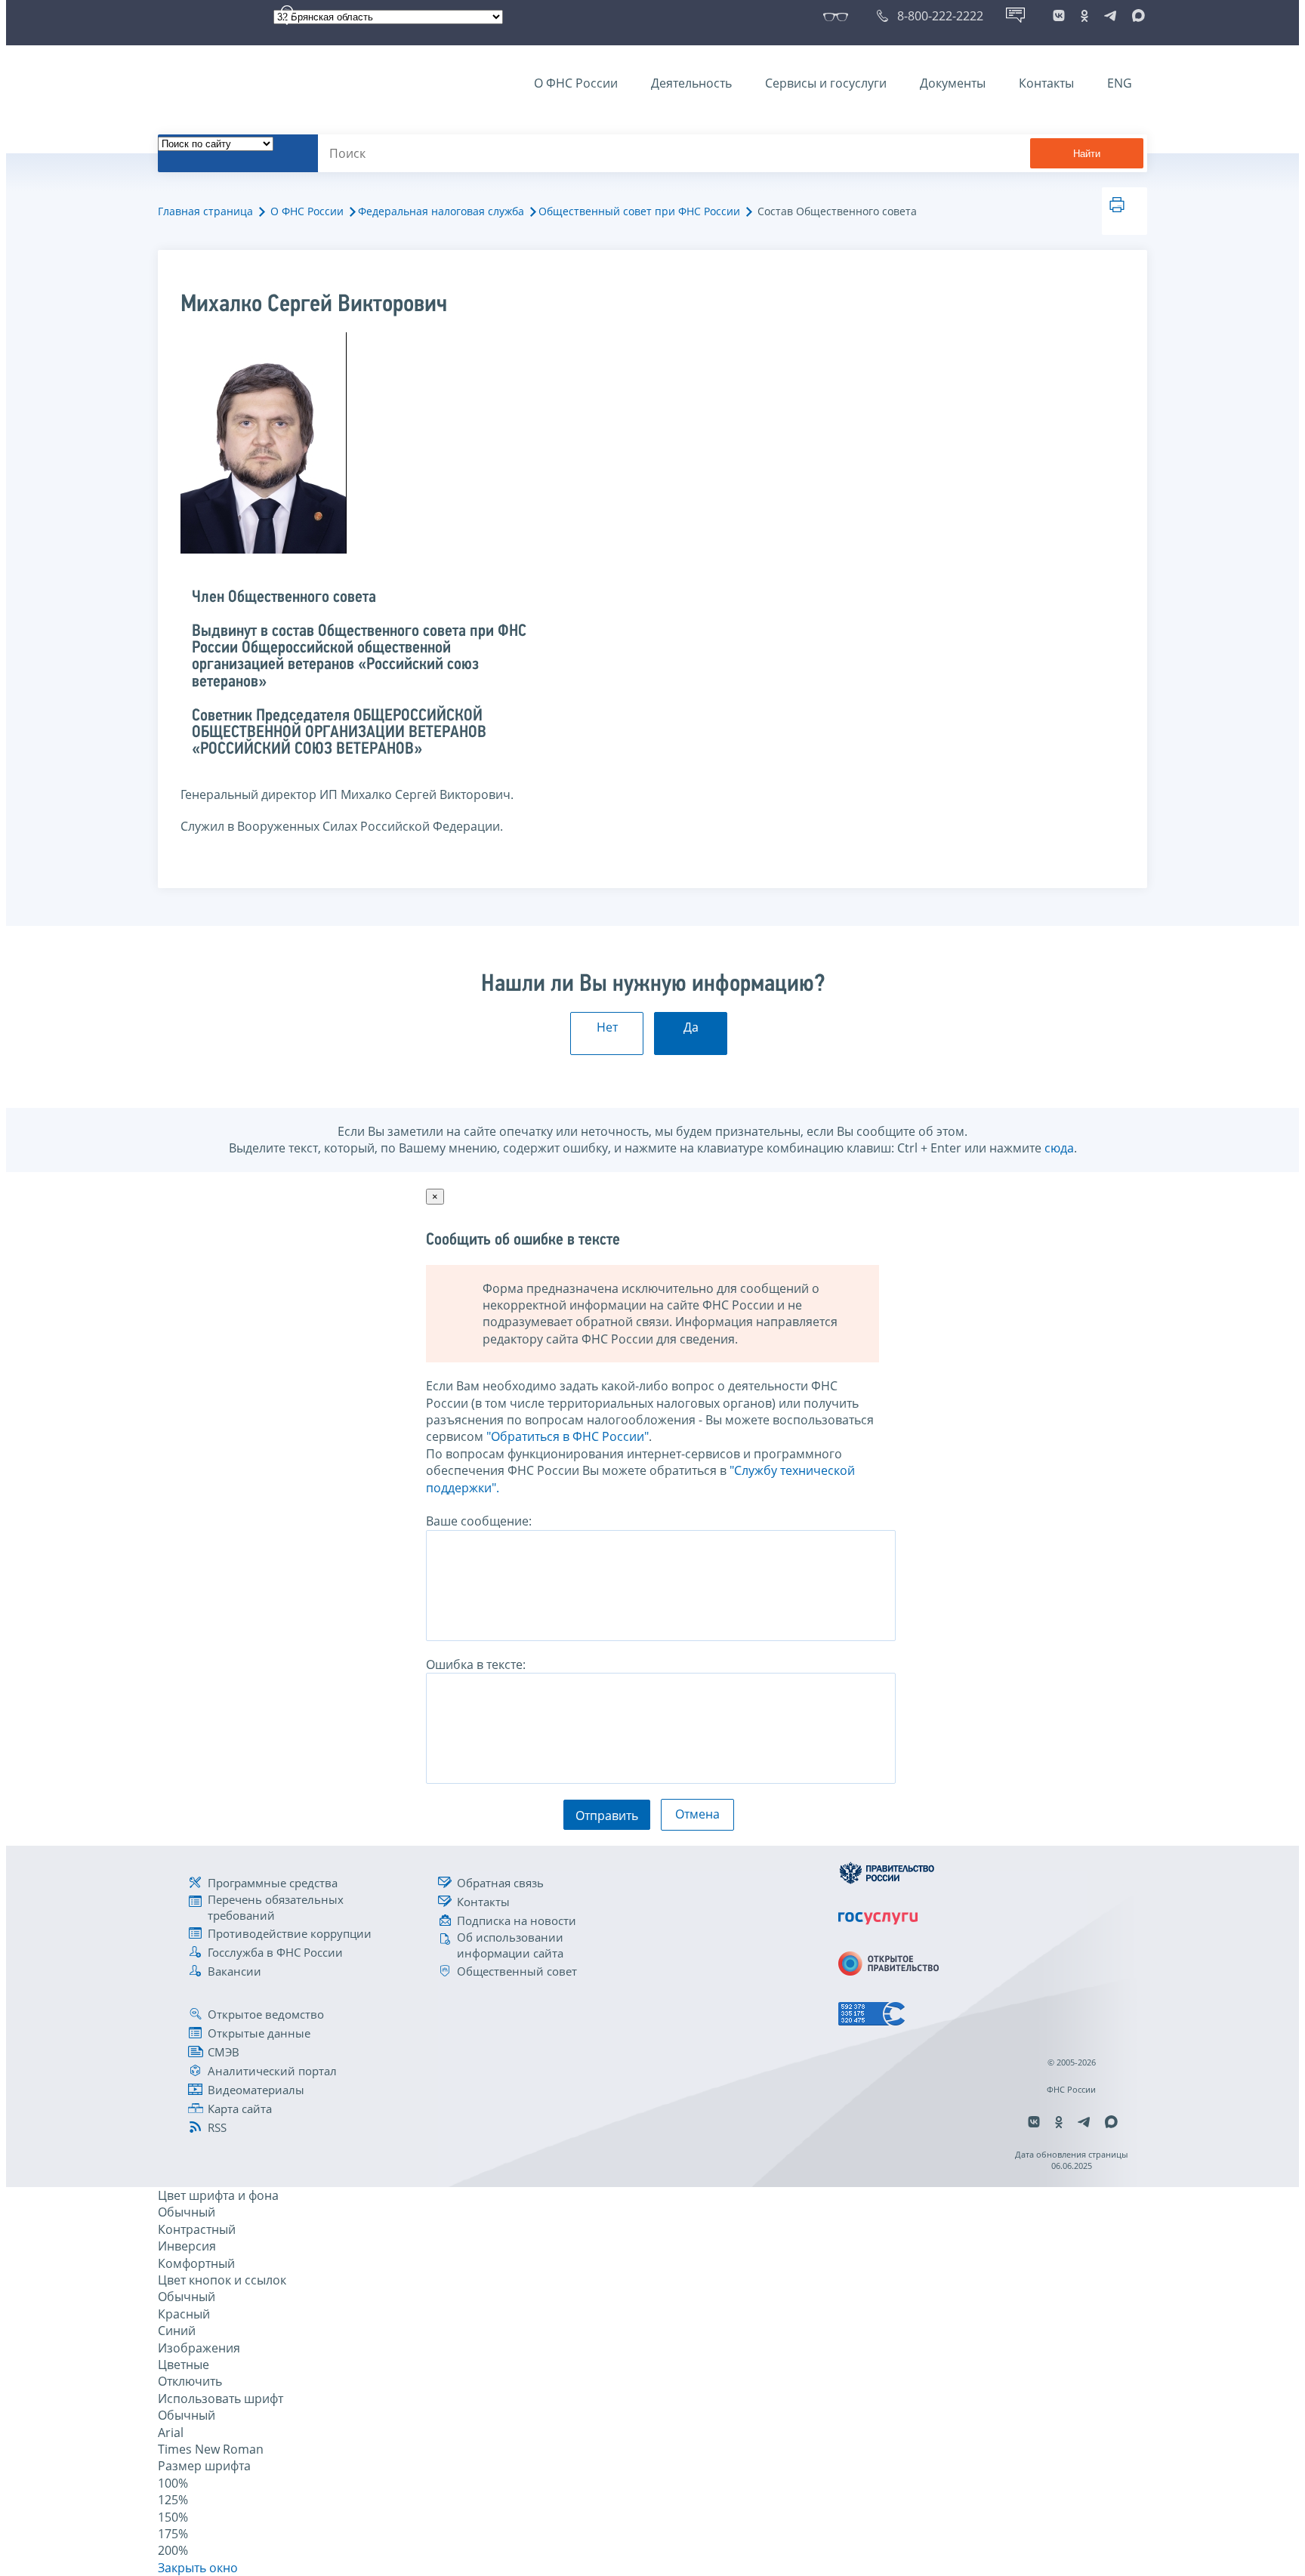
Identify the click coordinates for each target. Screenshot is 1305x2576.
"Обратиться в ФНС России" (568, 1436)
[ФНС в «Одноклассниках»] (1084, 16)
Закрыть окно (198, 2568)
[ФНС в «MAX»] (1136, 16)
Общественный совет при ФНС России (639, 211)
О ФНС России (576, 83)
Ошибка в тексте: (476, 1664)
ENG (1120, 83)
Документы (953, 83)
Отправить (607, 1816)
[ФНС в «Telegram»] (1110, 16)
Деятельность (691, 83)
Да (691, 1027)
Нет (607, 1027)
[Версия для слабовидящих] (839, 16)
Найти (1087, 154)
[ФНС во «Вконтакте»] (1059, 16)
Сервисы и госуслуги (826, 83)
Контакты (1046, 83)
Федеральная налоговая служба (441, 211)
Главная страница (205, 211)
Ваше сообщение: (479, 1521)
